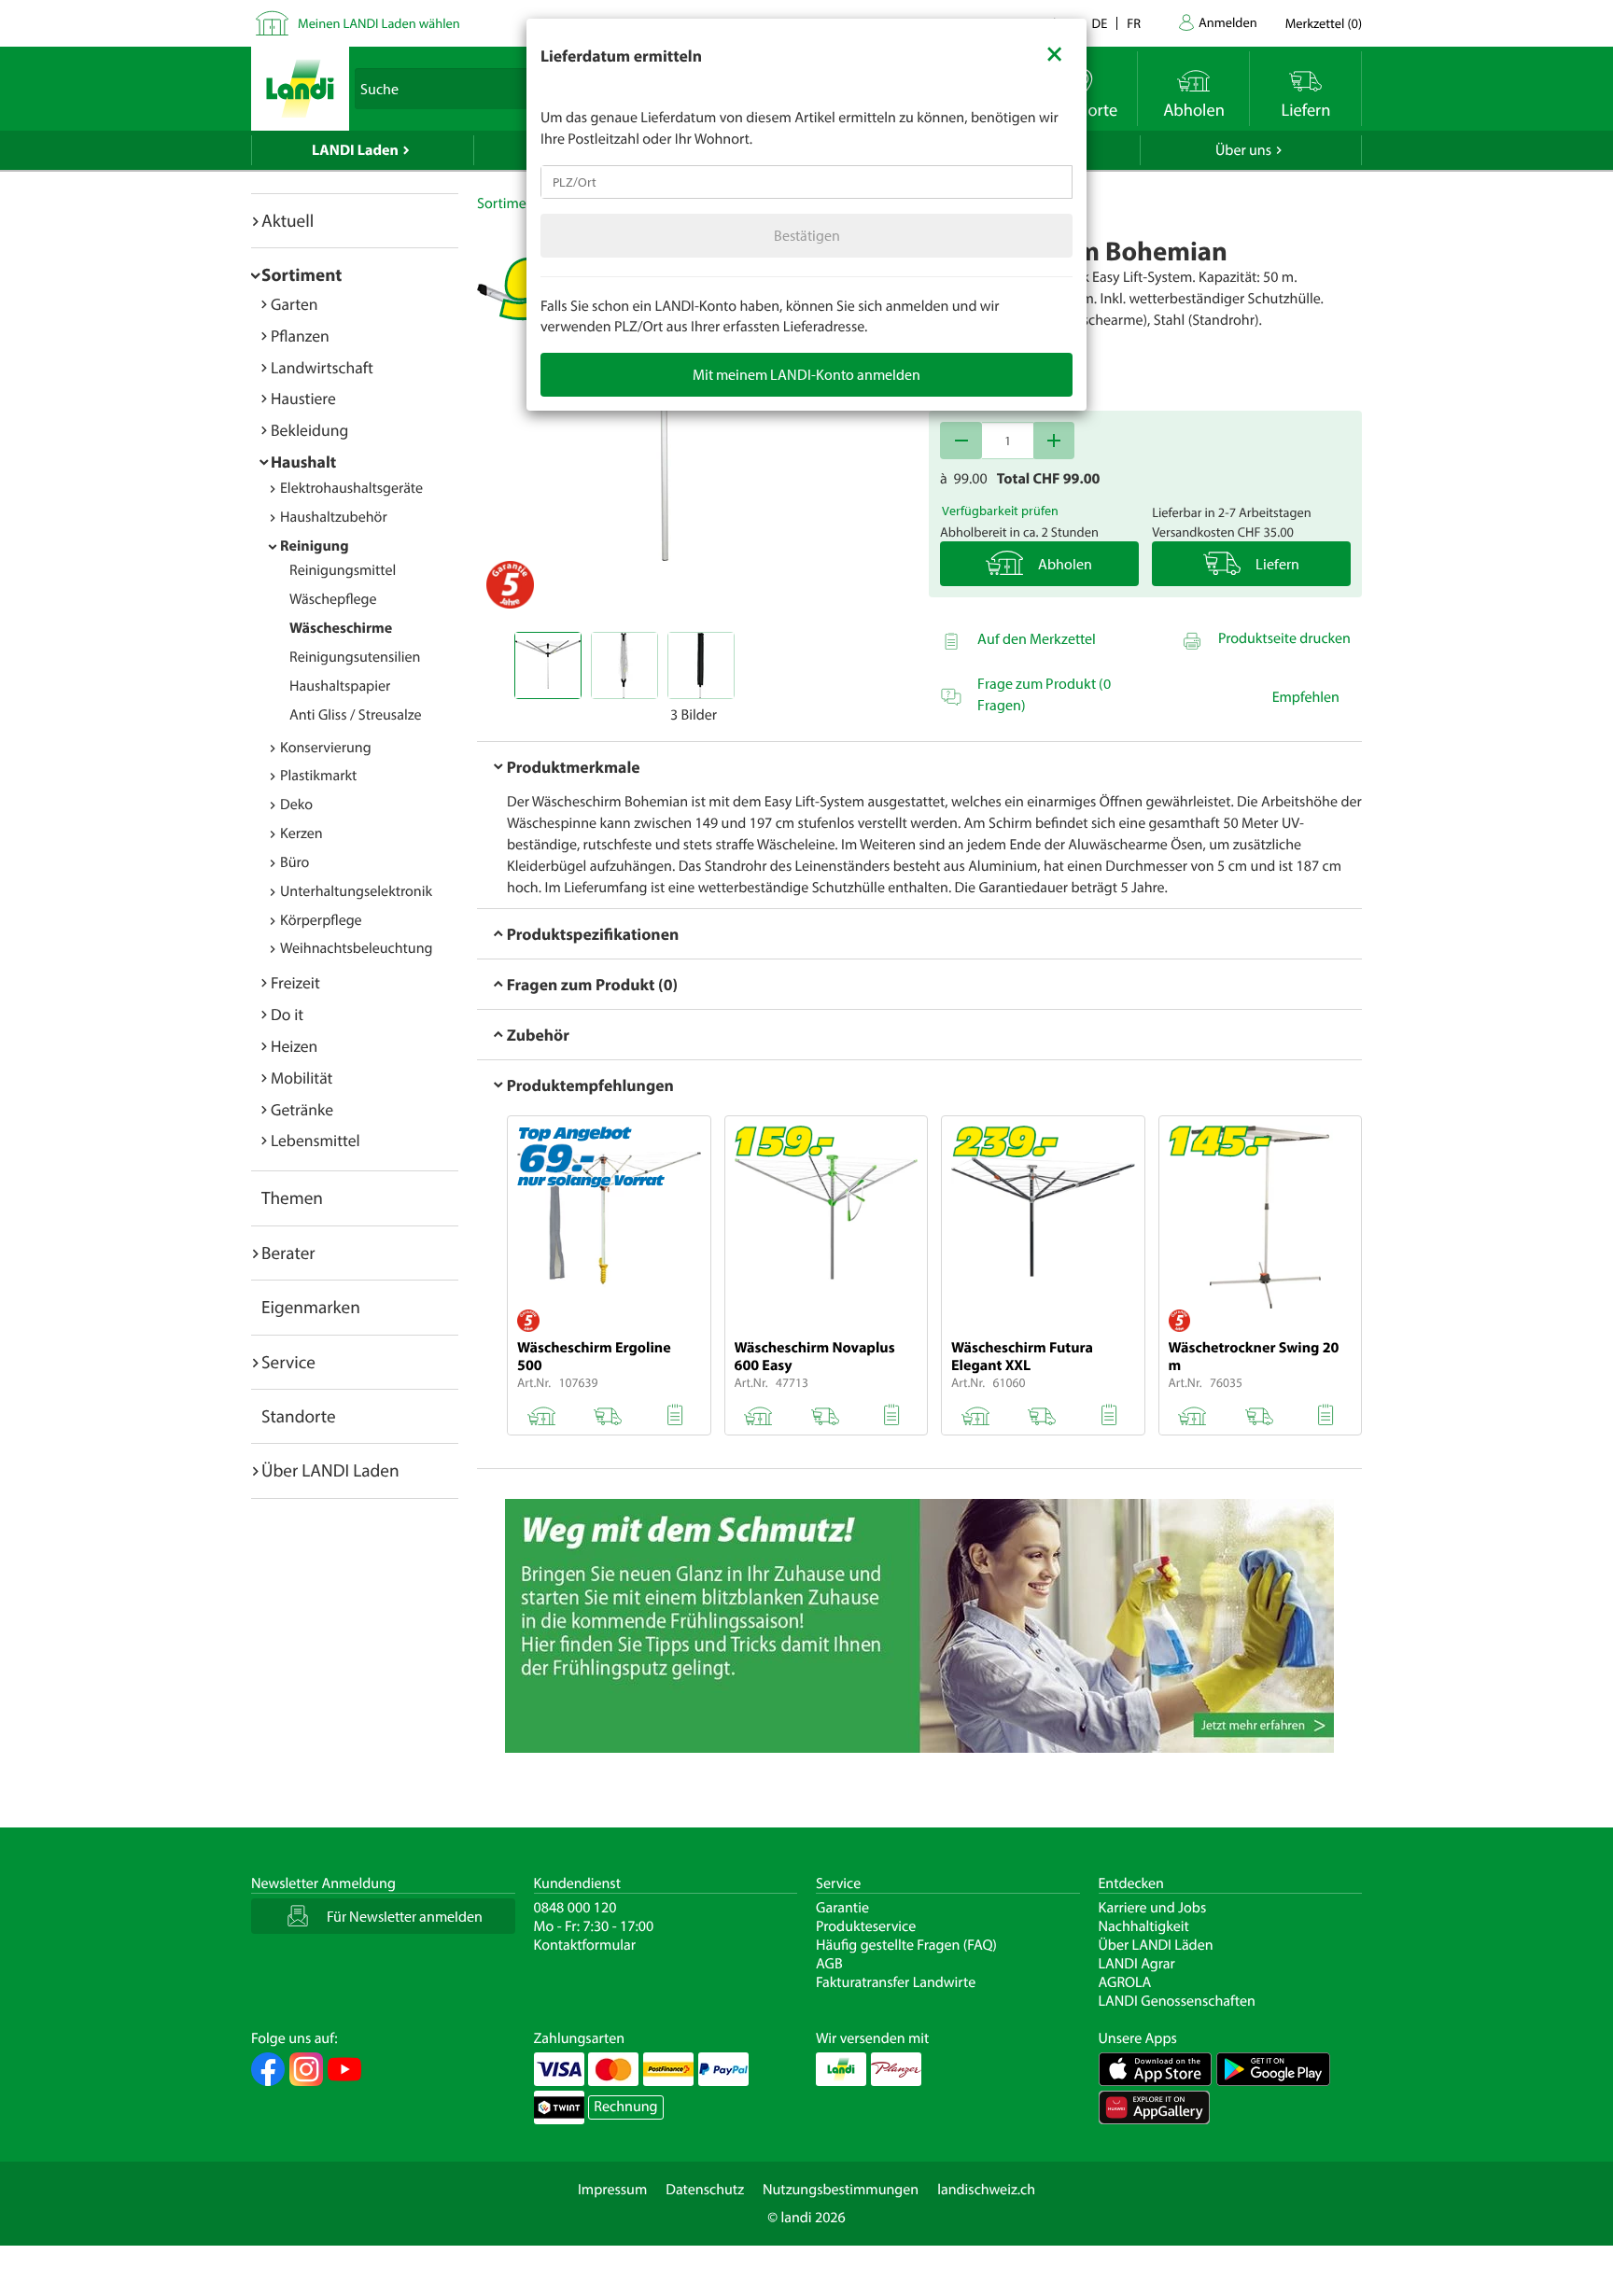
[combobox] (806, 182)
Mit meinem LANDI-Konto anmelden (806, 374)
